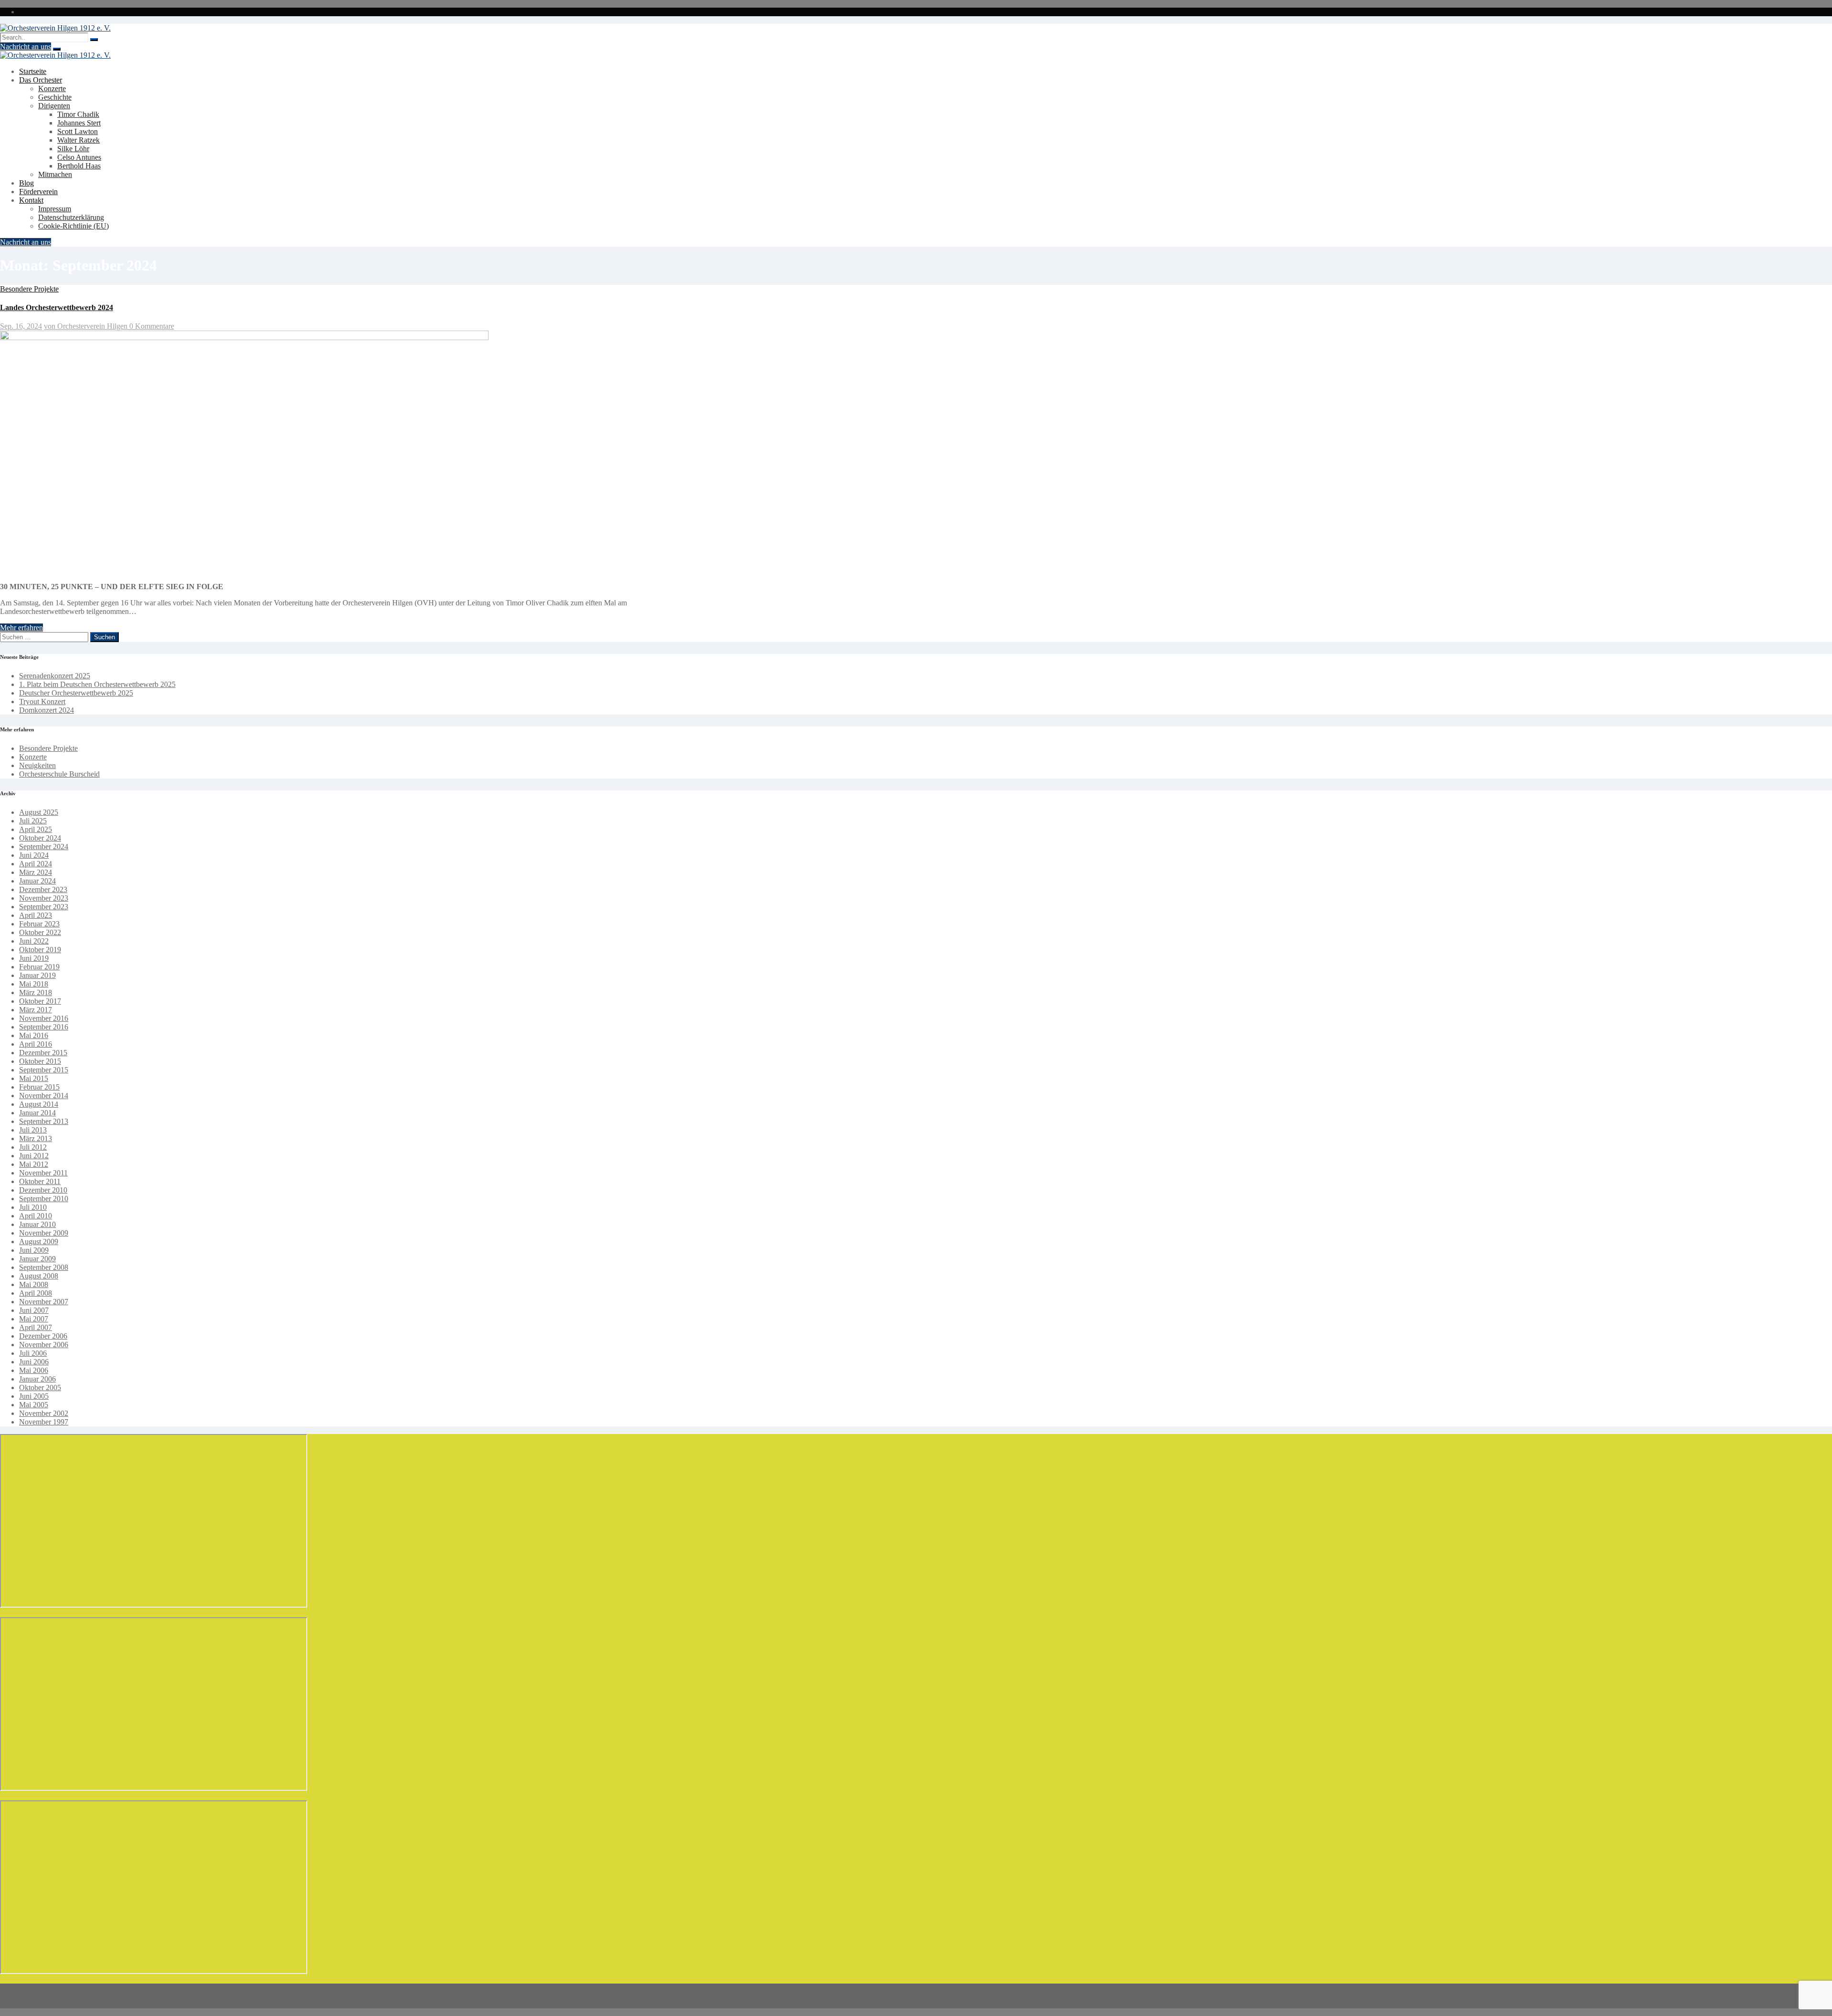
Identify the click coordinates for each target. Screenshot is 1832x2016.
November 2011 (43, 1173)
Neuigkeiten (37, 765)
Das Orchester (41, 80)
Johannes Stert (79, 123)
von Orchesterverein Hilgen (87, 326)
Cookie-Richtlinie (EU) (73, 226)
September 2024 (44, 847)
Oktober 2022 (40, 932)
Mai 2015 (34, 1078)
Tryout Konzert (42, 701)
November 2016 (44, 1018)
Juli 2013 (33, 1130)
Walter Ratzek (78, 140)
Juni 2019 (34, 958)
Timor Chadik (78, 114)
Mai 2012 (34, 1164)
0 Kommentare (152, 326)
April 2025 (36, 829)
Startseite (33, 71)
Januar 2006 (37, 1379)
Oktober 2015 (40, 1061)
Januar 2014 (37, 1113)
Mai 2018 (34, 984)
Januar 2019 (37, 975)
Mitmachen (55, 174)
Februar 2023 (39, 924)
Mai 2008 (34, 1284)
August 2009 (39, 1242)
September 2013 (44, 1121)
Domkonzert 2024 (47, 710)
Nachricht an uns (26, 47)
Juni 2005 (34, 1396)
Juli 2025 (33, 821)
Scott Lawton (78, 131)
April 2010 (36, 1216)
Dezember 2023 (43, 889)
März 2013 (36, 1138)
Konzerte (52, 88)
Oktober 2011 (40, 1181)
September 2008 (44, 1267)
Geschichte (55, 97)
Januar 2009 (37, 1259)
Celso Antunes (79, 157)
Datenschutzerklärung (71, 217)
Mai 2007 (34, 1319)
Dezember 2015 (43, 1053)
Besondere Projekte (29, 289)
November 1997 (44, 1422)
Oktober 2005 (40, 1387)
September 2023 (44, 907)
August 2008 (39, 1276)
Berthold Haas (79, 166)
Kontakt (31, 200)
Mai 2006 (34, 1370)
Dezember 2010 (43, 1190)
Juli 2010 (33, 1207)
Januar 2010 (37, 1224)
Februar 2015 (39, 1087)
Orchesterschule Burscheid (59, 774)
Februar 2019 (39, 967)
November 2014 (44, 1096)
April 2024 (36, 864)
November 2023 (44, 898)
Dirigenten (54, 106)
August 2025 (39, 812)
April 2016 (36, 1044)
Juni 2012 (34, 1156)
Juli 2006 (33, 1353)
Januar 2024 (37, 881)
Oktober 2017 (40, 1001)
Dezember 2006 (43, 1336)
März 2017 (36, 1010)
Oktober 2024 (40, 838)
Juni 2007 (34, 1310)
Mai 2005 (34, 1405)
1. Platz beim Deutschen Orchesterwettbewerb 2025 (97, 684)
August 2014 (39, 1104)
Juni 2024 (34, 855)
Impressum (55, 209)
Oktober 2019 (40, 950)
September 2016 (44, 1027)
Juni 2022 (34, 941)
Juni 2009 (34, 1250)
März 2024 (36, 872)
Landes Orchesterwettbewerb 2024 (57, 307)
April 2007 (36, 1327)
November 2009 (44, 1233)
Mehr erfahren (21, 628)
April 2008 (36, 1293)
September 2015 (44, 1070)
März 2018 (36, 992)
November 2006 (44, 1345)
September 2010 (44, 1199)
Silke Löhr (73, 149)
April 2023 (36, 915)
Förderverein (38, 192)
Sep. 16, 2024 (21, 326)
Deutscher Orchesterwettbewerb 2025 (76, 693)
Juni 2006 (34, 1362)
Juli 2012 (33, 1147)
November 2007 (44, 1302)
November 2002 (44, 1413)
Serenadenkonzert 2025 (55, 676)
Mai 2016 (34, 1035)
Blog (26, 183)
